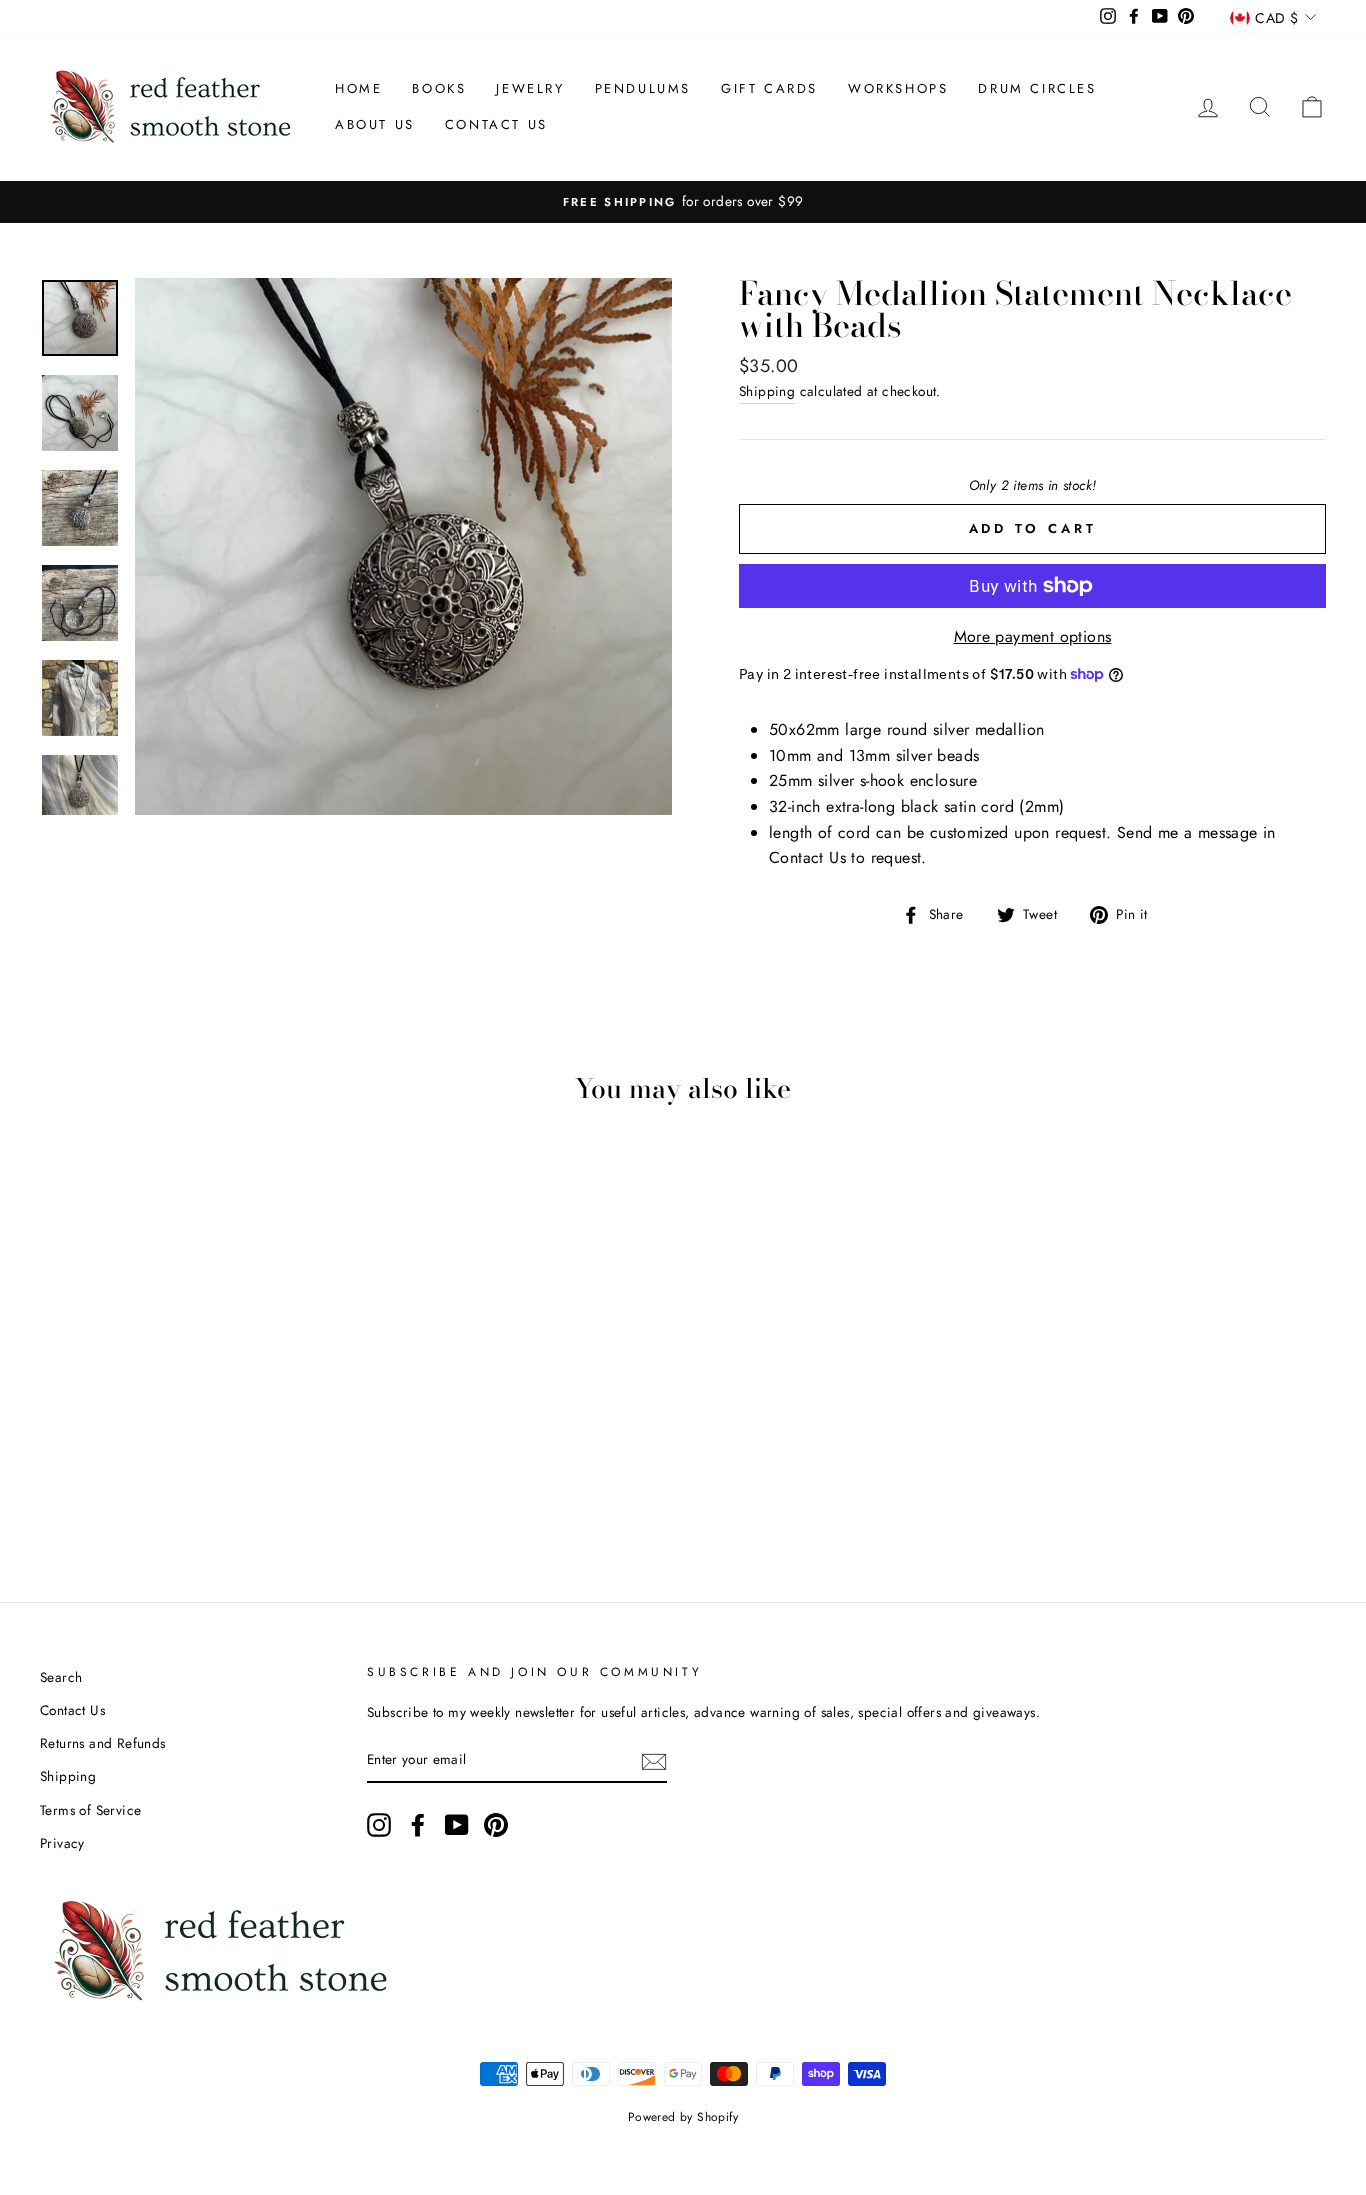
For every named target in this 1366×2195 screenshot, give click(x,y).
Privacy (62, 1843)
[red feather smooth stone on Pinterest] (496, 1825)
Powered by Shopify (683, 2117)
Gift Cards (769, 88)
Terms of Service (90, 1810)
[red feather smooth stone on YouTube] (457, 1825)
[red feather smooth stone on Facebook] (418, 1825)
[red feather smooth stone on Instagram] (379, 1825)
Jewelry (530, 88)
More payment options (1033, 636)
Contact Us (496, 124)
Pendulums (643, 88)
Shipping (767, 391)
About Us (375, 124)
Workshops (898, 88)
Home (358, 88)
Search (61, 1677)
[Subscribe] (654, 1761)
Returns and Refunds (103, 1743)
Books (439, 88)
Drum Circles (1037, 88)
